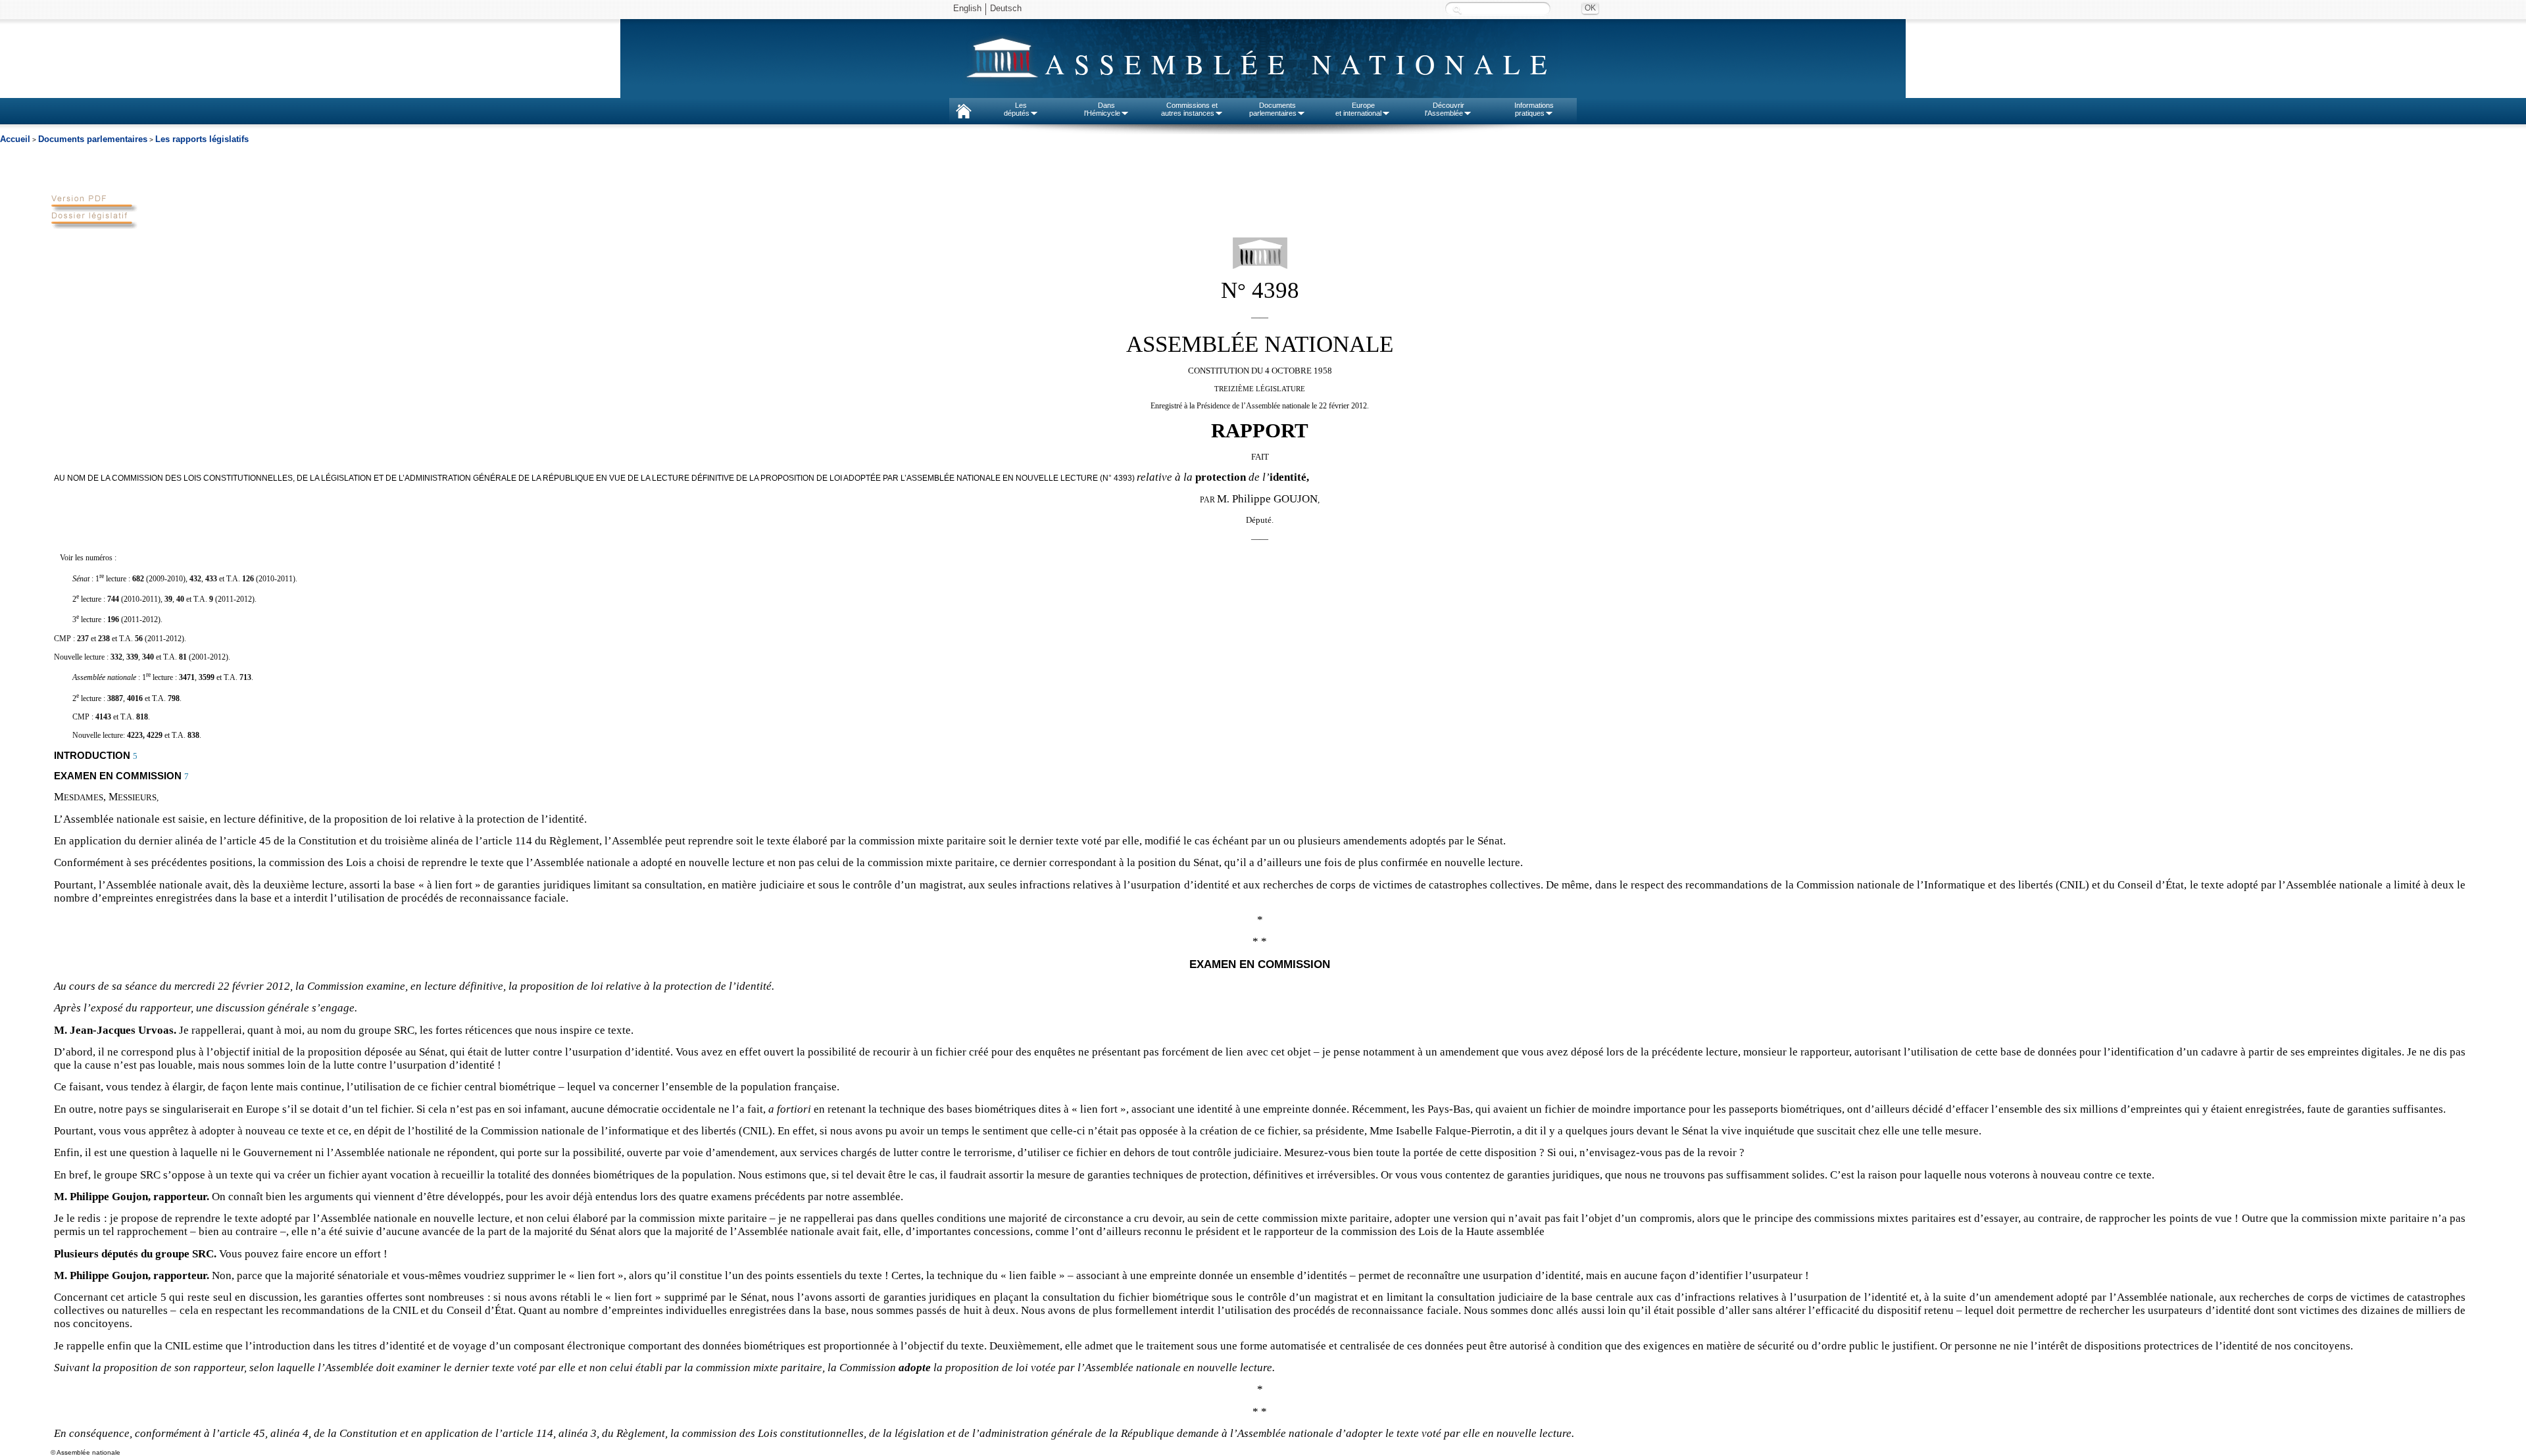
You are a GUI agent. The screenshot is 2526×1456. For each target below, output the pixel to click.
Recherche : (1457, 10)
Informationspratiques (1534, 109)
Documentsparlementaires (1273, 109)
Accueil (15, 139)
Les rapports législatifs (202, 139)
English (967, 8)
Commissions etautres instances (1190, 109)
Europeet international (1358, 109)
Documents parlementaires (93, 139)
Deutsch (1006, 8)
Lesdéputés (1017, 109)
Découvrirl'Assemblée (1445, 109)
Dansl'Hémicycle (1102, 109)
